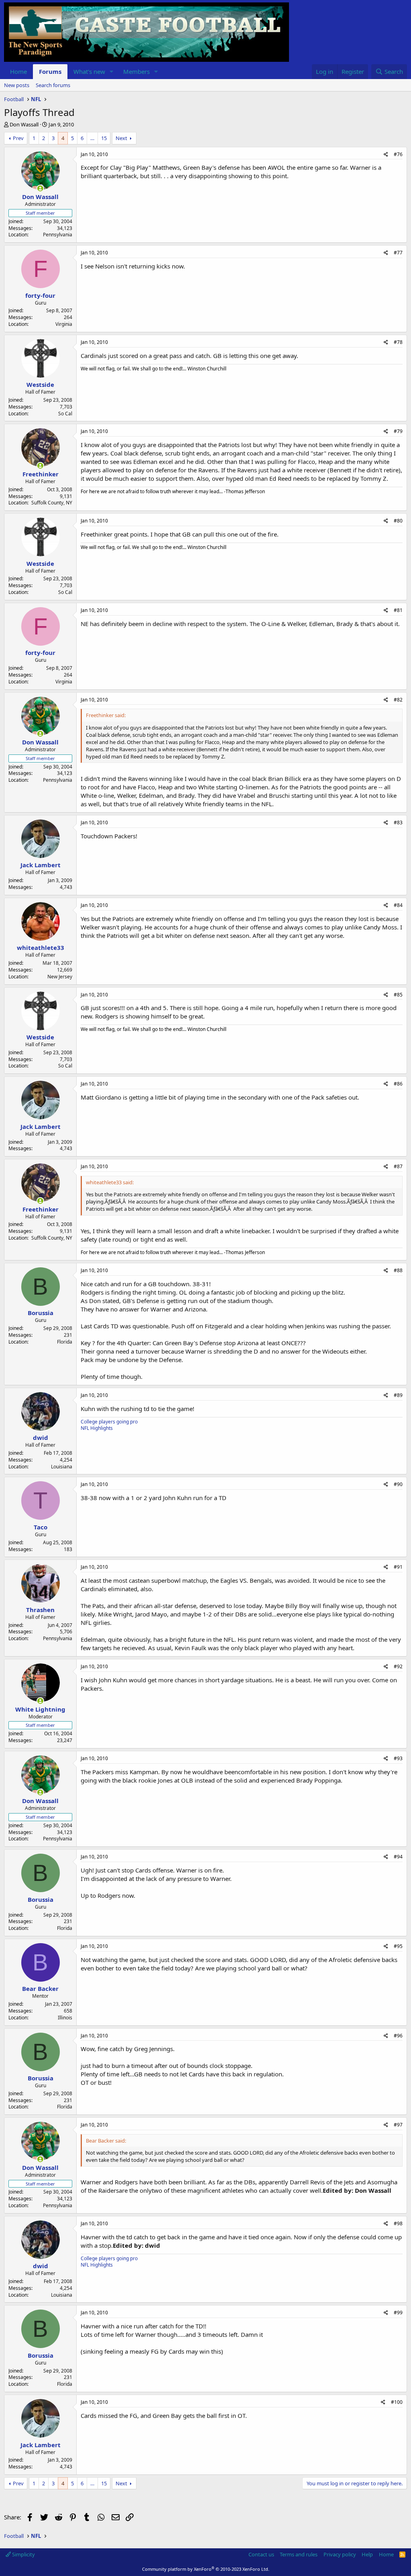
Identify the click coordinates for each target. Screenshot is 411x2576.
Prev (18, 138)
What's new (89, 71)
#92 (398, 1666)
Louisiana (62, 1467)
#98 (398, 2223)
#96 (398, 2036)
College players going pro (109, 1422)
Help (367, 2554)
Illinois (65, 2018)
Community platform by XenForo (206, 2569)
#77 (398, 253)
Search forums (53, 85)
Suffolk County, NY (52, 503)
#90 (398, 1484)
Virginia (64, 324)
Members (136, 71)
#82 (398, 700)
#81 (398, 610)
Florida (65, 1342)
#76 (398, 154)
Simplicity (23, 2554)
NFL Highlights (97, 1428)
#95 (398, 1946)
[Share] (386, 155)
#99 (398, 2313)
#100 (397, 2402)
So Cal (65, 414)
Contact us (261, 2554)
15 (104, 138)
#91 (398, 1567)
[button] (112, 72)
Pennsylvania (58, 235)
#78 (398, 342)
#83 (398, 822)
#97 (398, 2125)
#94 (398, 1857)
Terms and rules (299, 2554)
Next (121, 138)
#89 (398, 1395)
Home (18, 71)
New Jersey (60, 977)
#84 (398, 905)
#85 (398, 995)
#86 (398, 1084)
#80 (398, 521)
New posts (17, 85)
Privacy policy (340, 2554)
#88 (398, 1270)
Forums (50, 71)
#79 (398, 431)
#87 (398, 1166)
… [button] (92, 138)
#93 (398, 1758)
